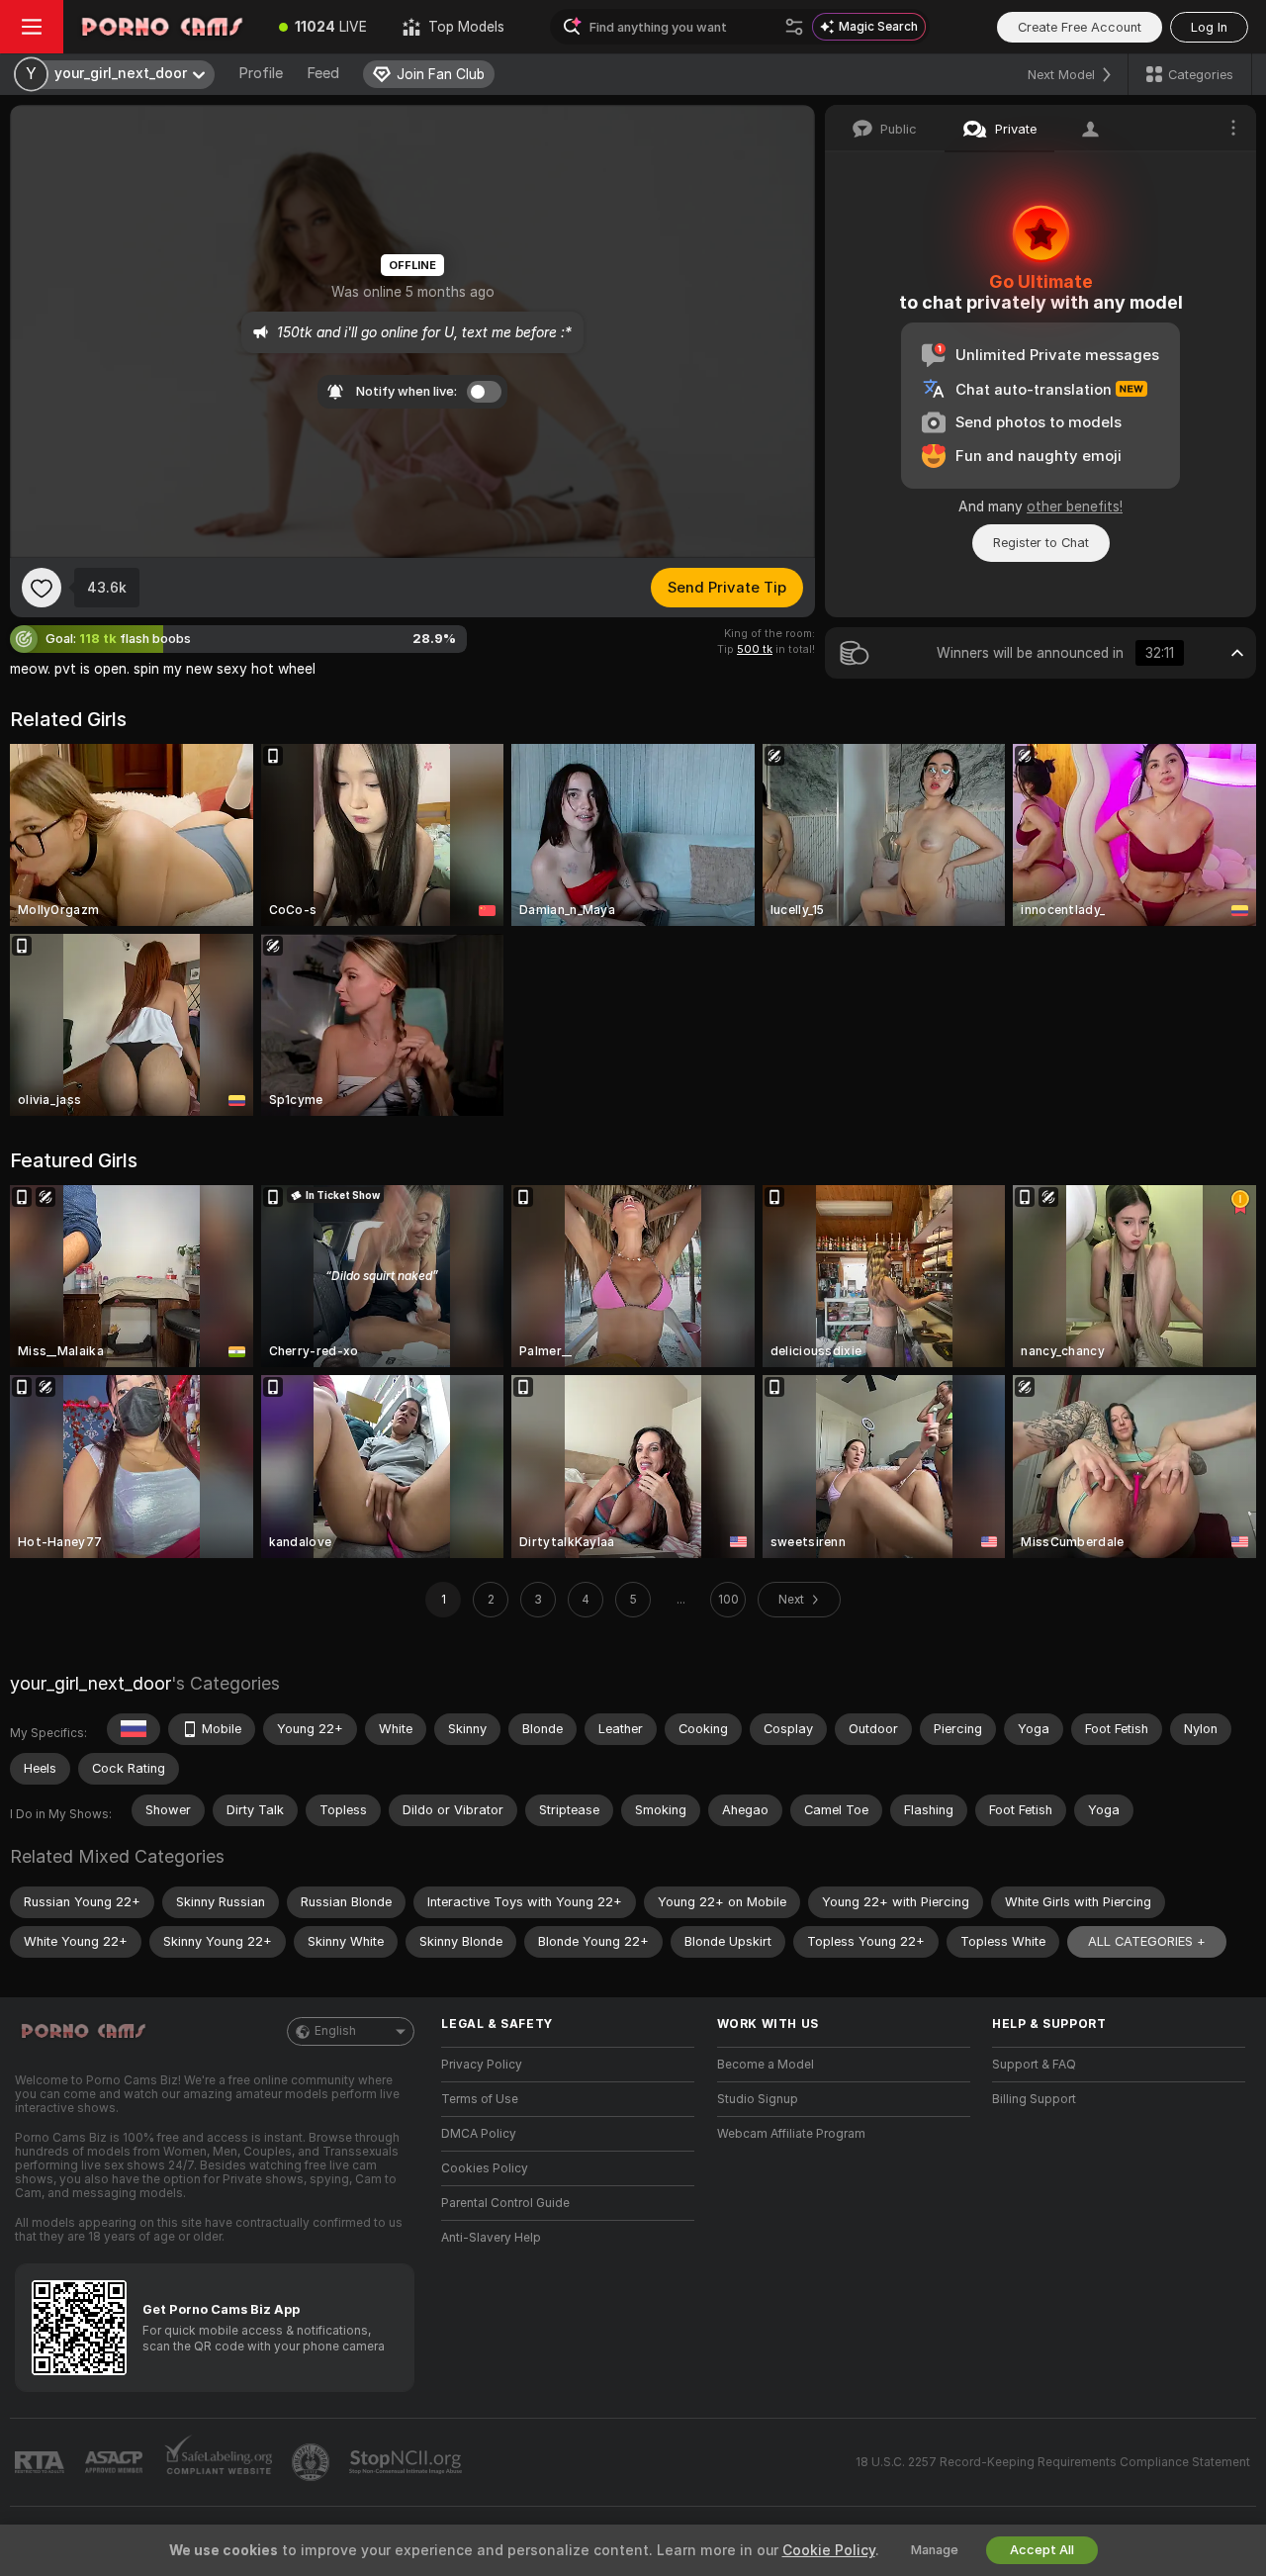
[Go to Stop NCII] (407, 2462)
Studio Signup (758, 2099)
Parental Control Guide (505, 2203)
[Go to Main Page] (162, 27)
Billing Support (1034, 2099)
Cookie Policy (829, 2550)
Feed (323, 73)
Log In (1209, 27)
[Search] (794, 27)
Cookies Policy (485, 2168)
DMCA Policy (479, 2134)
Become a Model (766, 2065)
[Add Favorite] (42, 588)
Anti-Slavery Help (491, 2238)
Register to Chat (1041, 543)
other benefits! (1075, 506)
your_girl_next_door (90, 1683)
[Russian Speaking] (134, 1729)
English (335, 2031)
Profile (261, 73)
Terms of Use (480, 2099)
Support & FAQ (1034, 2065)
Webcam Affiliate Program (791, 2134)
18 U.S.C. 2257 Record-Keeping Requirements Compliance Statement (1053, 2462)
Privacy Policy (482, 2065)
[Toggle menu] (32, 27)
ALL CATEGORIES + (1147, 1941)
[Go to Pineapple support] (313, 2462)
